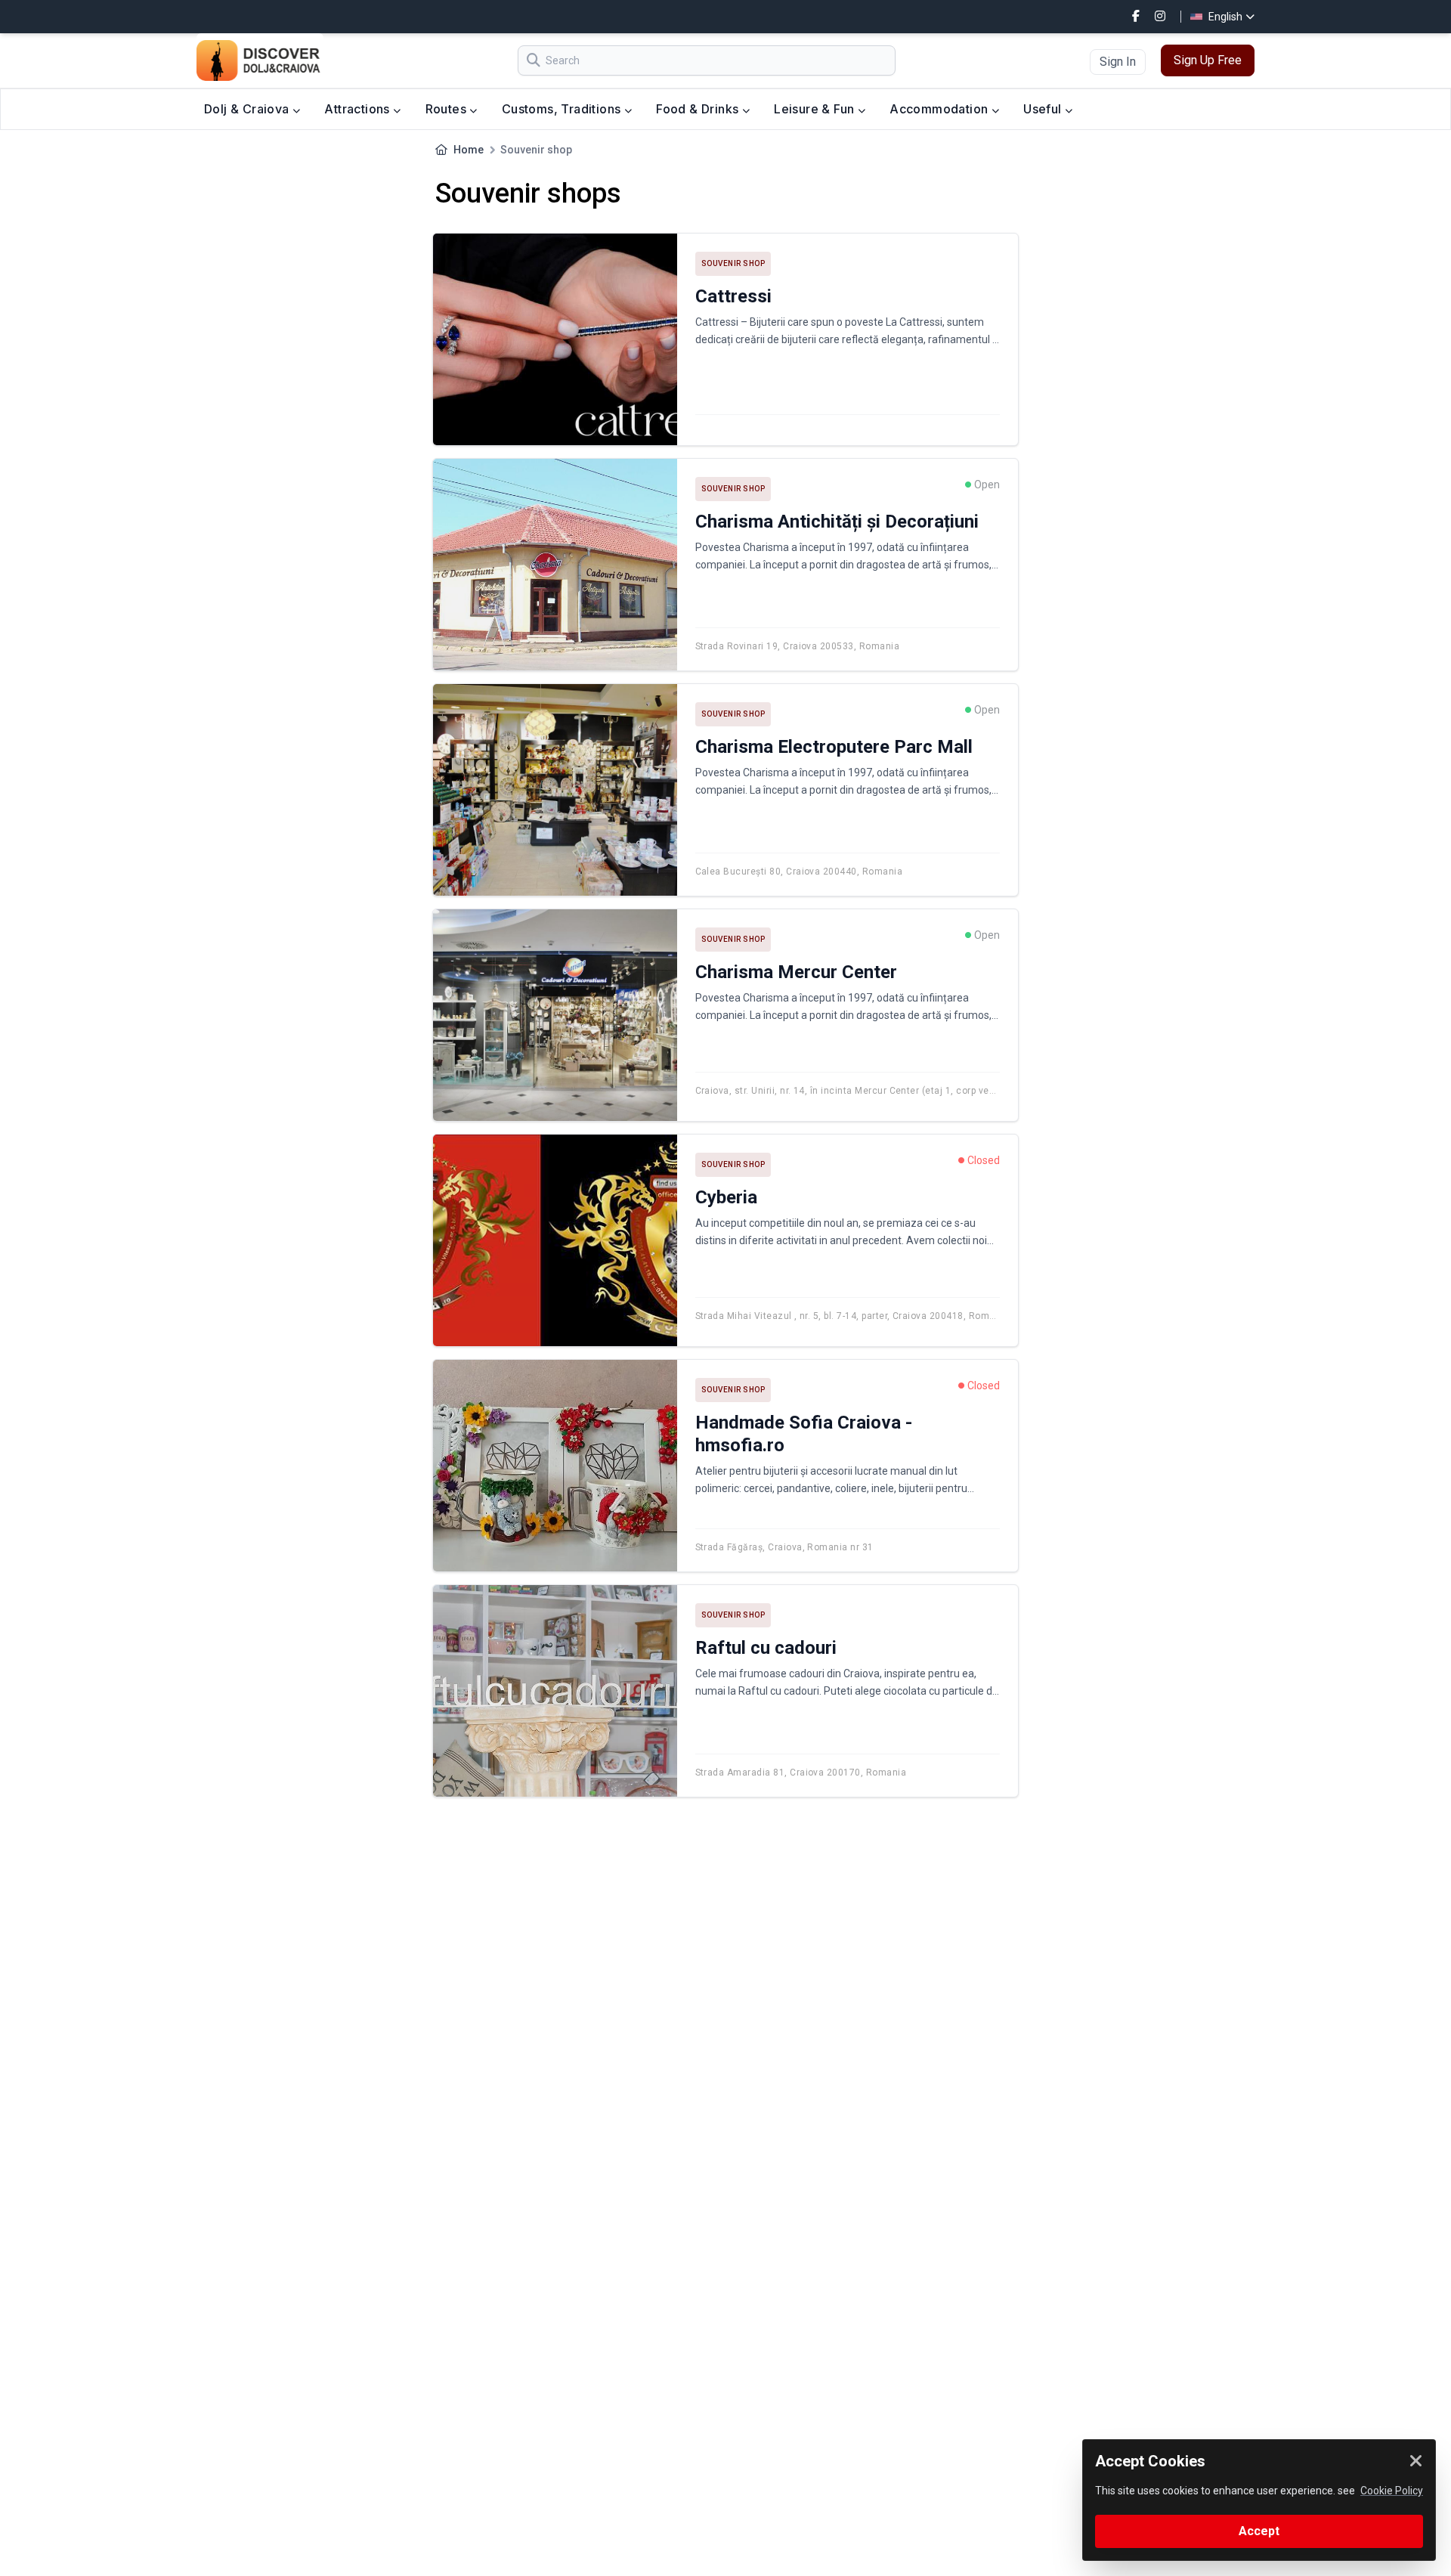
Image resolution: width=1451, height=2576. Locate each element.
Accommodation (941, 109)
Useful (1044, 109)
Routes (448, 109)
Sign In (1118, 62)
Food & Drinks (699, 109)
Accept (1259, 2531)
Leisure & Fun (816, 109)
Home (469, 150)
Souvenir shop (733, 263)
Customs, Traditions (563, 109)
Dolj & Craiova (248, 109)
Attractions (359, 109)
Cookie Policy (1392, 2491)
